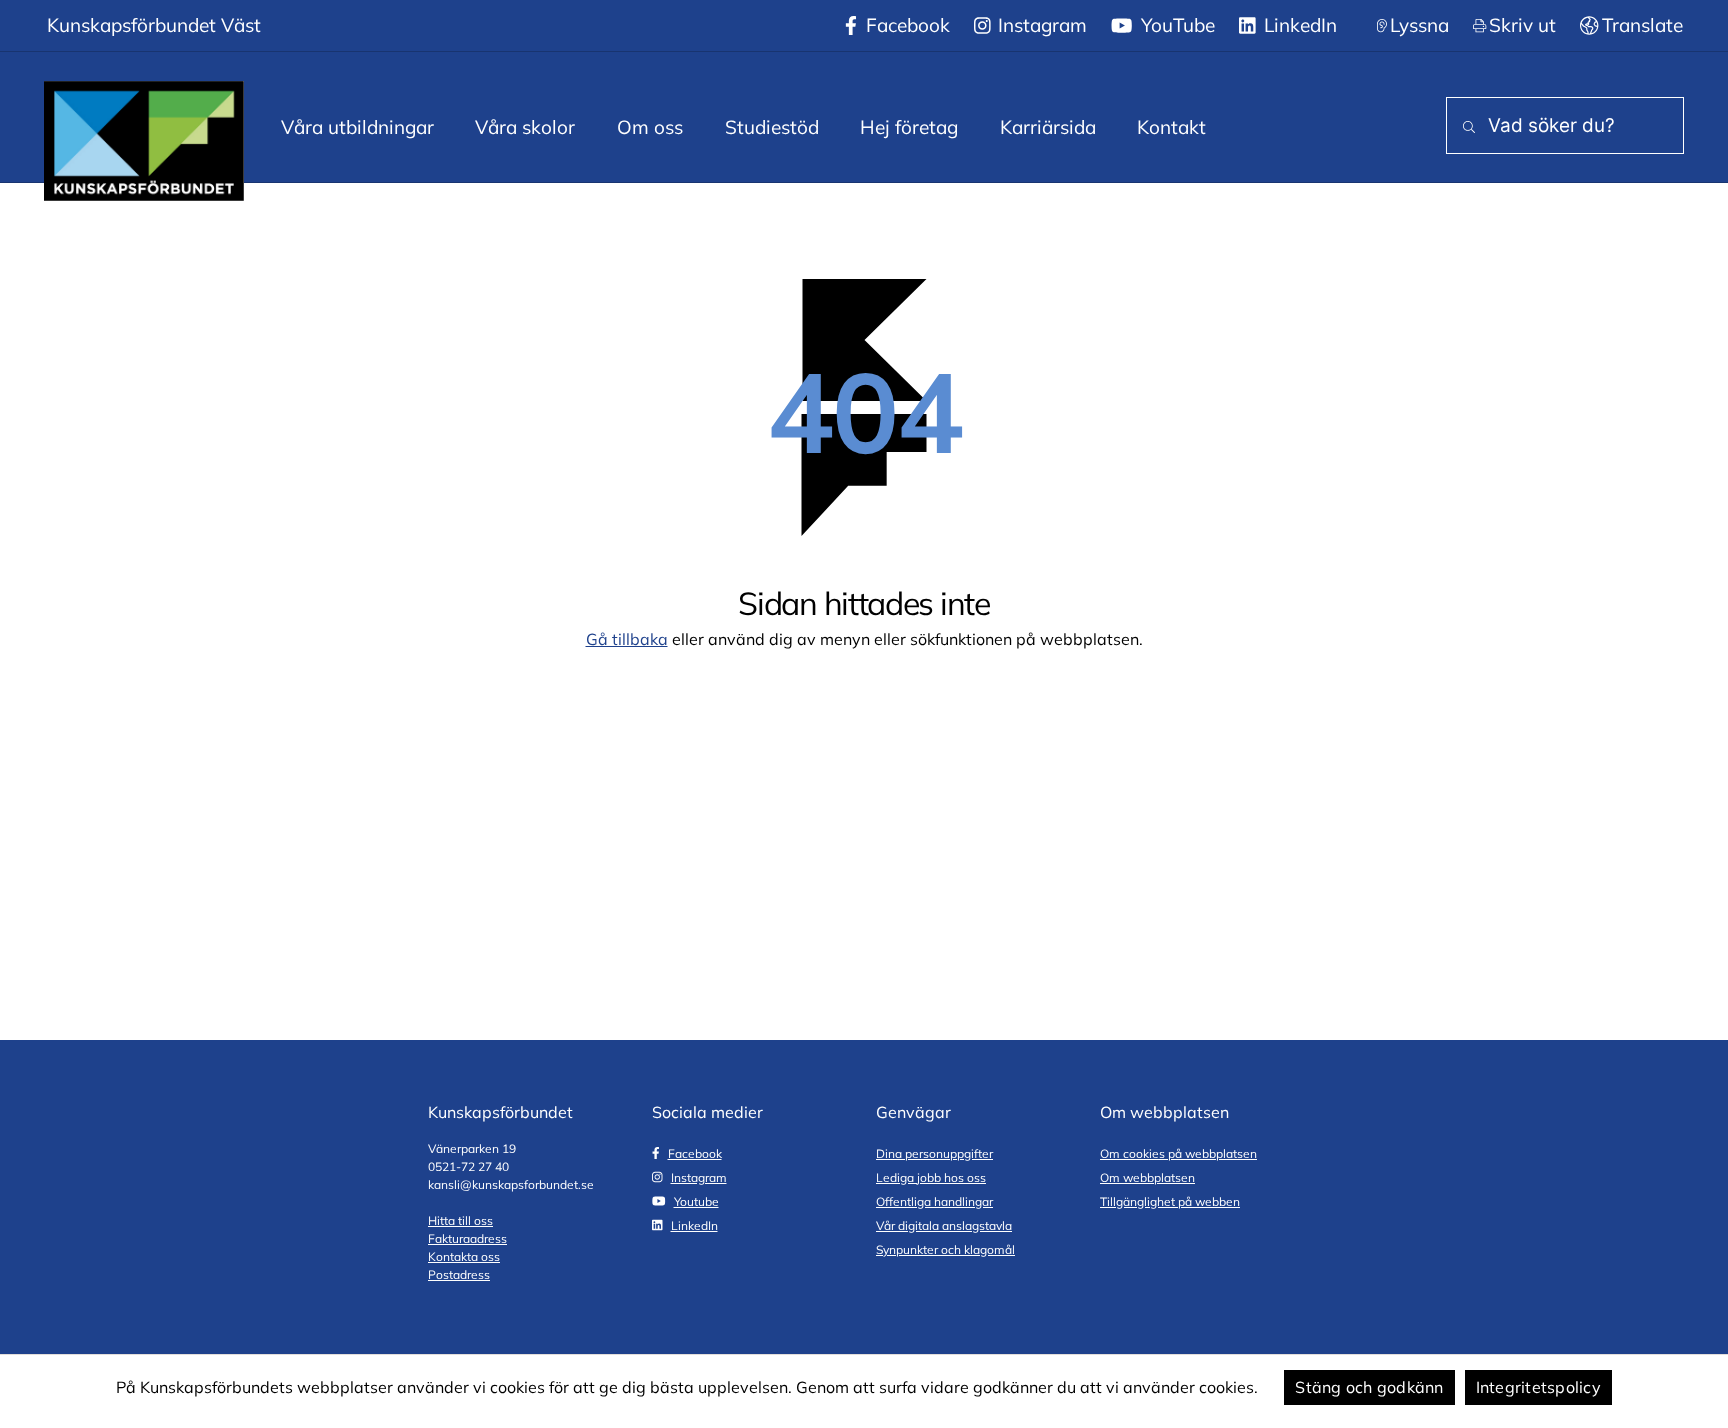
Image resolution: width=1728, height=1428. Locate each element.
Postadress (459, 1274)
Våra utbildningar (357, 127)
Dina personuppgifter (934, 1153)
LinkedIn (1298, 25)
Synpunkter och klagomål (945, 1249)
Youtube (696, 1201)
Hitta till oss (460, 1220)
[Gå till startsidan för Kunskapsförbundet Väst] (144, 141)
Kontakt (1171, 127)
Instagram (1040, 25)
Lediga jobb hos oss (931, 1177)
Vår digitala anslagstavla (944, 1225)
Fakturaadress (467, 1238)
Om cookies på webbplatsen (1178, 1153)
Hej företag (909, 127)
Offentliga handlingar (934, 1201)
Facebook (905, 25)
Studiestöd (772, 127)
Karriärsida (1048, 127)
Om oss (650, 127)
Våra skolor (525, 127)
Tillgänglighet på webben (1170, 1201)
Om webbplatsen (1147, 1177)
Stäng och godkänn (1369, 1387)
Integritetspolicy (1538, 1387)
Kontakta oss (464, 1256)
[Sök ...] (1465, 127)
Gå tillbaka (627, 639)
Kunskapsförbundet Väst (154, 25)
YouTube (1175, 25)
